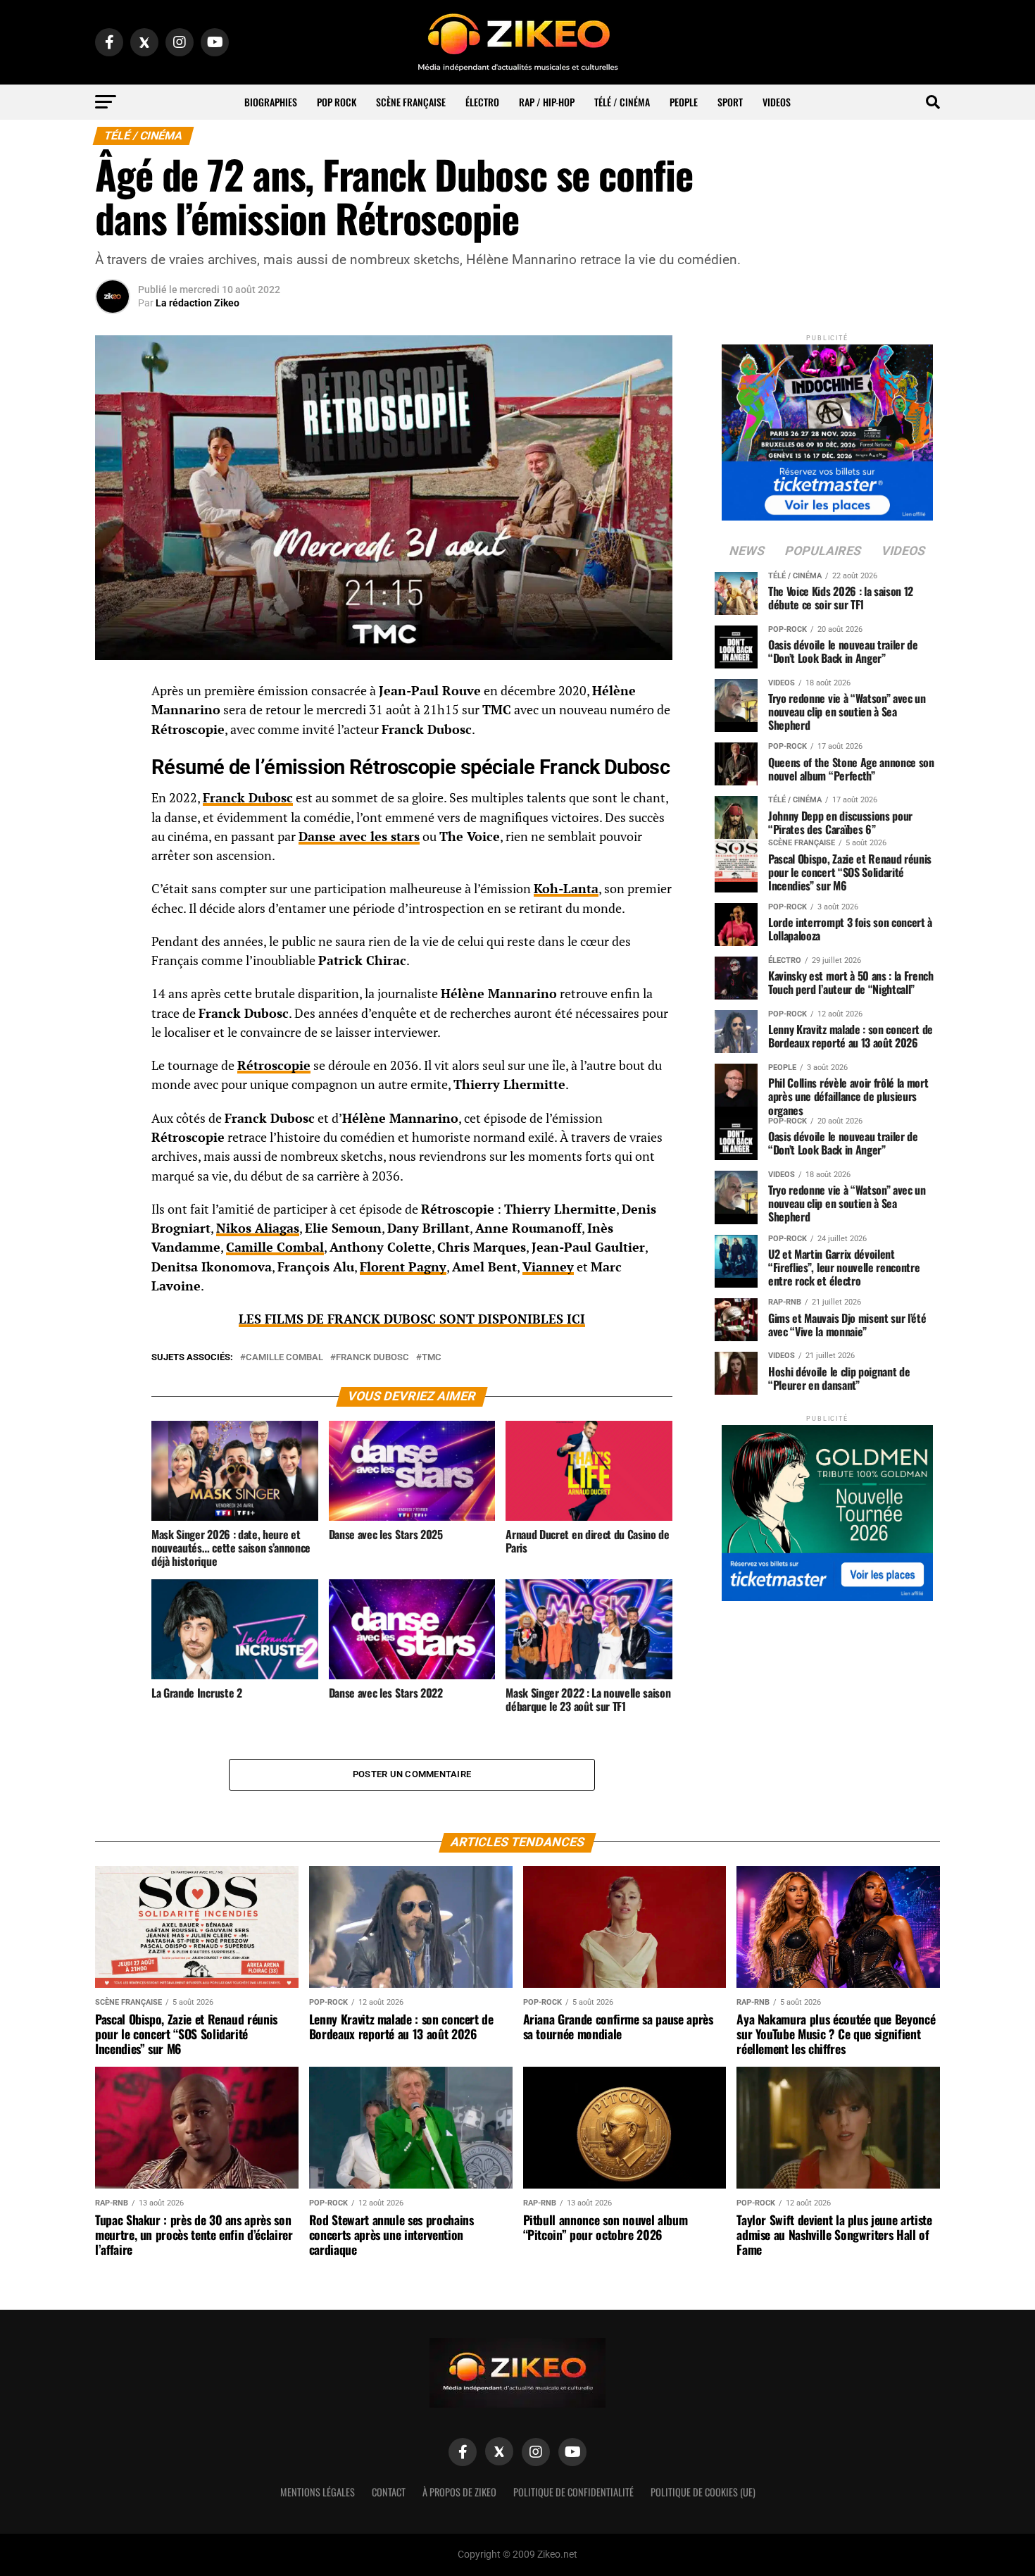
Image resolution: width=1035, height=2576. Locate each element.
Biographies (271, 102)
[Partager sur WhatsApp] (113, 729)
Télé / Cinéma (622, 102)
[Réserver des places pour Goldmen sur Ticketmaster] (827, 1508)
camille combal (284, 1358)
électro (482, 102)
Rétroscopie (274, 1065)
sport (730, 102)
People (684, 102)
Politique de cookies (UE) (703, 2492)
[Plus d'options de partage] (113, 830)
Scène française (411, 102)
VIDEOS (777, 102)
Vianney (548, 1267)
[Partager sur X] (113, 763)
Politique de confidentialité (573, 2492)
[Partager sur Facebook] (113, 695)
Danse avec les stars (359, 836)
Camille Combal (275, 1247)
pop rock (337, 102)
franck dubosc (372, 1358)
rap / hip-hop (547, 102)
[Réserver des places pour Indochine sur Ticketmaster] (827, 428)
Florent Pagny (403, 1267)
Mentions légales (318, 2492)
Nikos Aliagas (258, 1228)
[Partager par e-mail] (113, 797)
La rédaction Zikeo (197, 303)
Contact (389, 2492)
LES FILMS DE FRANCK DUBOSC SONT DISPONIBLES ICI (412, 1319)
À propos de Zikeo (459, 2492)
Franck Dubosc (248, 798)
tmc (432, 1358)
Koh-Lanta (566, 889)
